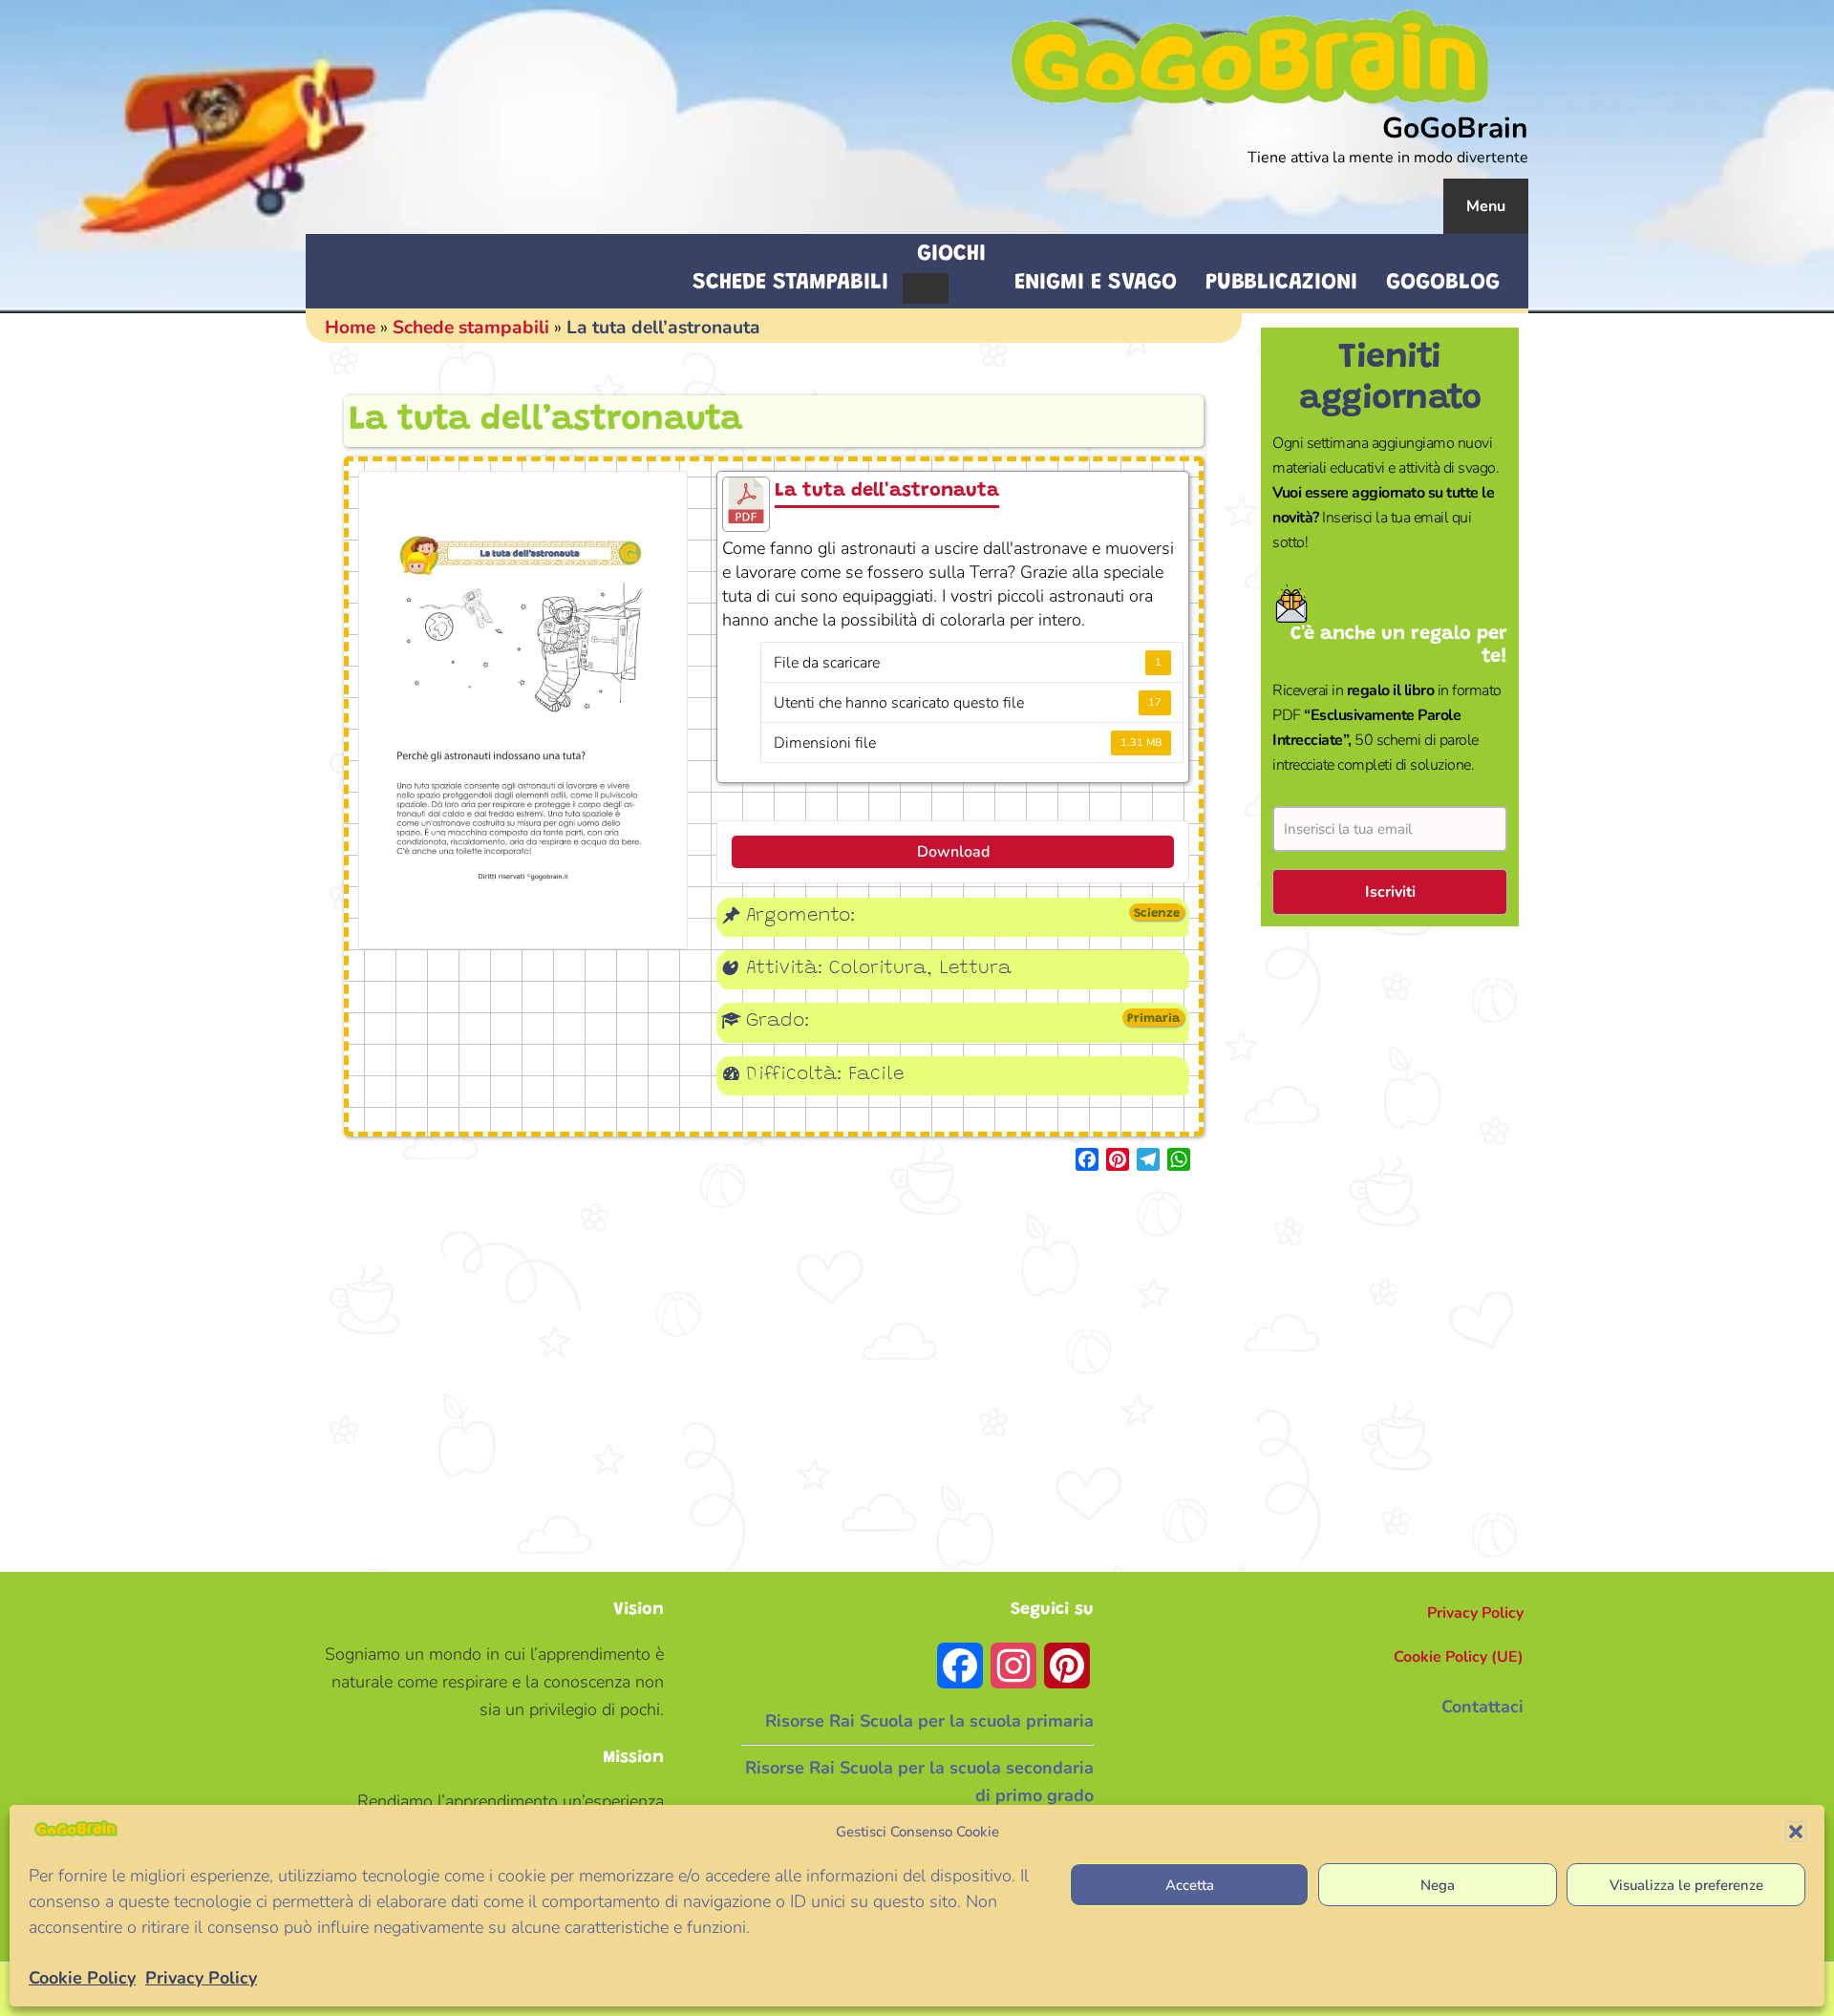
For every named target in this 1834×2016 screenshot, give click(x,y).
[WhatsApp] (1179, 1159)
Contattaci (1482, 1707)
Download (953, 852)
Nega (1438, 1884)
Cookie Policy (82, 1978)
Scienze (1157, 913)
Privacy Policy (201, 1978)
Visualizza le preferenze (1686, 1884)
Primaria (1153, 1019)
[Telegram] (1148, 1159)
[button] (1796, 1832)
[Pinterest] (1118, 1159)
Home (350, 328)
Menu (1486, 206)
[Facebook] (1087, 1159)
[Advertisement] (1390, 1249)
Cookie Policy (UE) (1459, 1657)
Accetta (1190, 1884)
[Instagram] (1013, 1666)
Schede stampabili (471, 328)
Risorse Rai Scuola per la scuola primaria (929, 1721)
